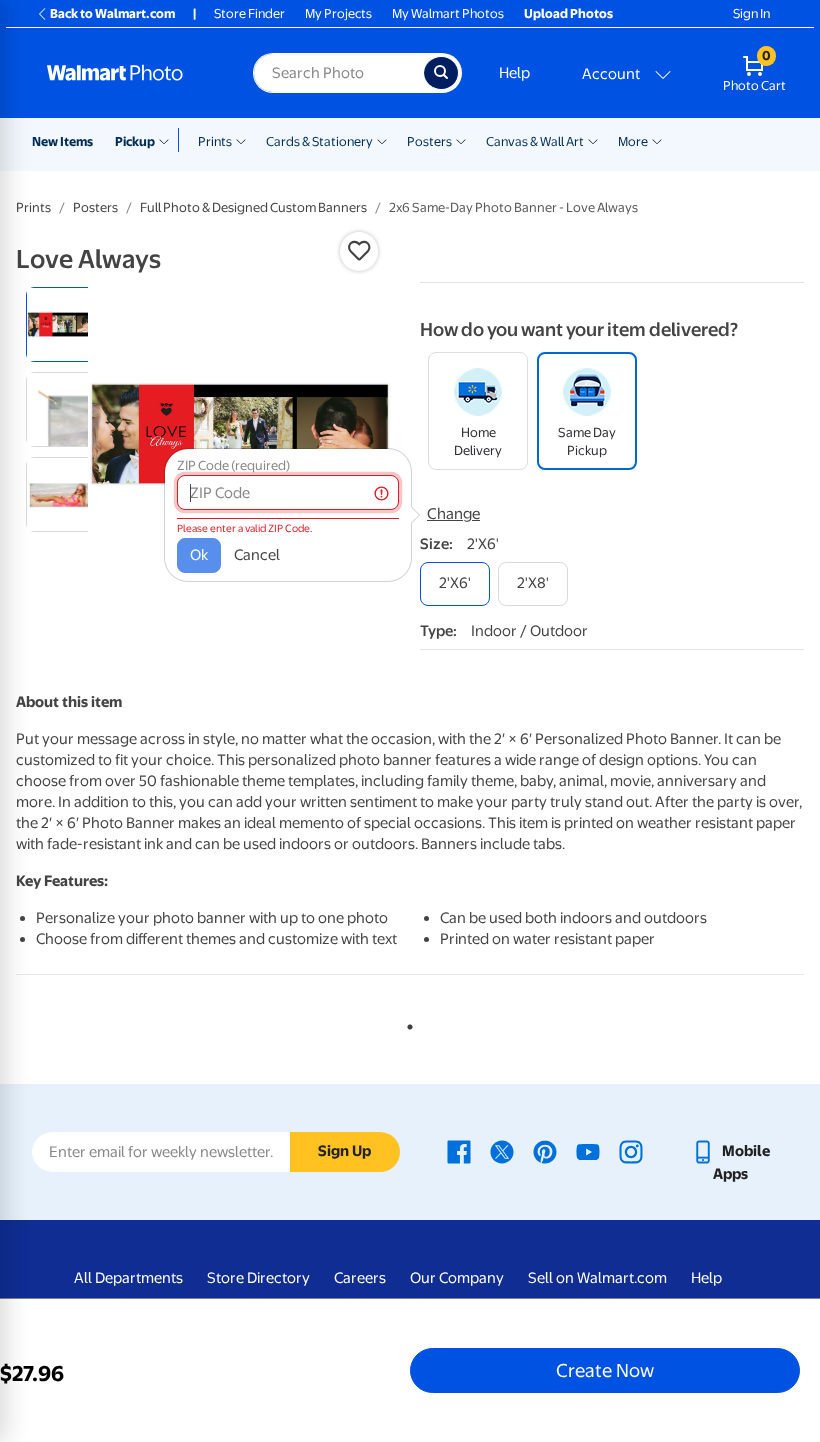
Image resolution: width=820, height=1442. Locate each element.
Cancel (257, 555)
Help (514, 73)
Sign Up (344, 1151)
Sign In (751, 13)
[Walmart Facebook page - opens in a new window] (459, 1151)
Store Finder (249, 13)
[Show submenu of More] (657, 140)
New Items (62, 141)
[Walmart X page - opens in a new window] (502, 1151)
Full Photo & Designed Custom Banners (253, 207)
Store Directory (258, 1278)
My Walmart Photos (448, 13)
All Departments (128, 1278)
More (633, 141)
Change (453, 514)
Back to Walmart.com (112, 13)
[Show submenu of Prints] (241, 140)
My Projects (338, 13)
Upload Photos (568, 13)
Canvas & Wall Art (535, 141)
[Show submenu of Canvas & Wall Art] (593, 140)
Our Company (457, 1278)
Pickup (135, 141)
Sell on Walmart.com (597, 1278)
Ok (199, 555)
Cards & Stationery (319, 141)
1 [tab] (406, 1023)
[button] (359, 251)
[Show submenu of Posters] (461, 140)
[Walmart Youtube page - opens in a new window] (588, 1151)
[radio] (63, 324)
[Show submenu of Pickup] (168, 140)
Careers (360, 1278)
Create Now (605, 1370)
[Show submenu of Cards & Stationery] (382, 140)
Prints (215, 141)
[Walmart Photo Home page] (128, 73)
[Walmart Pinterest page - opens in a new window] (545, 1151)
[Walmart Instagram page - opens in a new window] (631, 1151)
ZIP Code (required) (233, 465)
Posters (429, 141)
